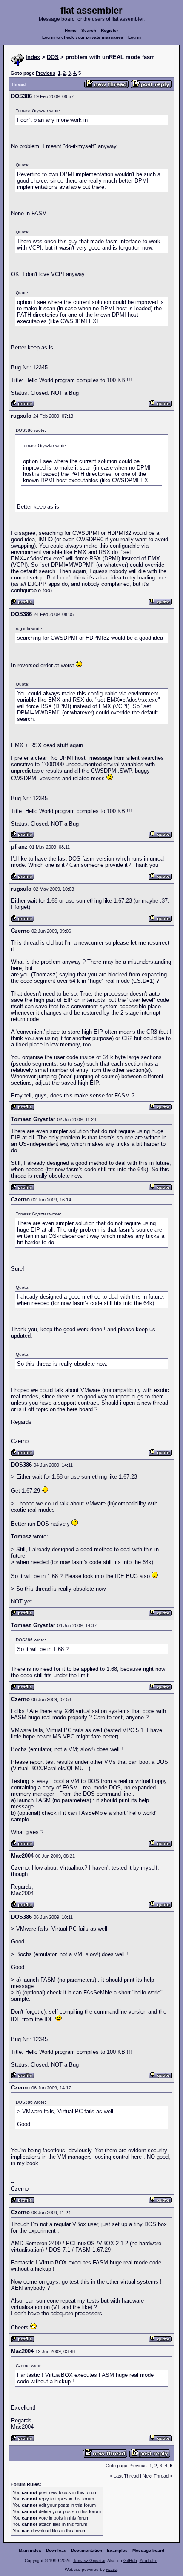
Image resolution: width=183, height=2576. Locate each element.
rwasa (112, 2569)
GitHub (130, 2561)
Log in (134, 37)
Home (71, 30)
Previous (46, 73)
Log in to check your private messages (83, 37)
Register (110, 30)
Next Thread (156, 2476)
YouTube (149, 2561)
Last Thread (126, 2476)
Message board (148, 2550)
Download (56, 2550)
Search (89, 30)
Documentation (87, 2550)
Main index (30, 2550)
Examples (117, 2550)
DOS (53, 57)
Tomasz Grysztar (89, 2561)
